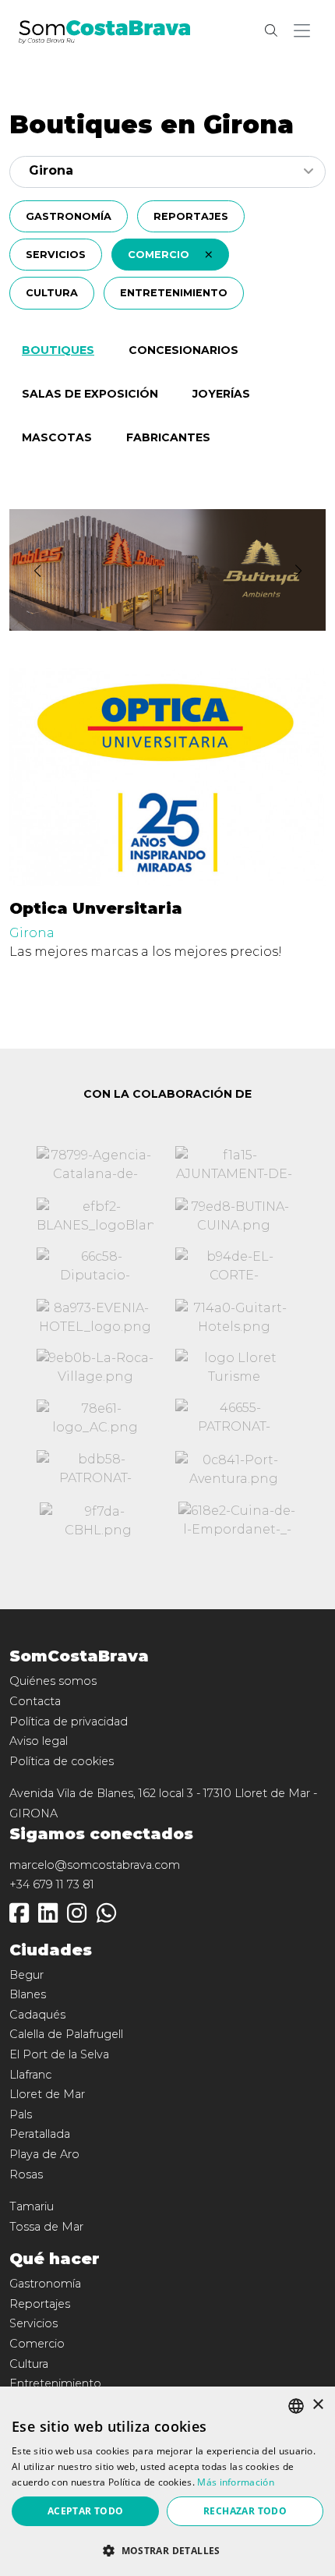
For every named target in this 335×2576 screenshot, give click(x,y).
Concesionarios (183, 350)
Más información (236, 2482)
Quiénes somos (53, 1681)
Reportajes (191, 216)
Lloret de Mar (47, 2094)
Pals (21, 2114)
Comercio (160, 255)
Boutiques (58, 350)
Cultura (52, 293)
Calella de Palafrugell (66, 2034)
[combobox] (167, 172)
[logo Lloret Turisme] (234, 1367)
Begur (26, 1975)
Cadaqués (37, 2015)
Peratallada (40, 2134)
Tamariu (32, 2206)
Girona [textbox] (51, 170)
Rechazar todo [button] (245, 2511)
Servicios (56, 255)
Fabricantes (168, 437)
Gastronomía (69, 216)
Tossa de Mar (46, 2227)
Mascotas (57, 437)
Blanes (28, 1994)
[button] (305, 31)
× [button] (317, 2405)
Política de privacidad (69, 1721)
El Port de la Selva (59, 2054)
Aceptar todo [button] (86, 2511)
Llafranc (30, 2075)
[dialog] (167, 2481)
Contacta (35, 1701)
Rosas (26, 2174)
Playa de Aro (44, 2154)
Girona (32, 933)
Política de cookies (62, 1761)
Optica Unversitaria (96, 908)
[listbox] (296, 2406)
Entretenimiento (174, 293)
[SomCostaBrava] (104, 30)
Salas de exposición (90, 394)
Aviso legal (39, 1741)
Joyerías (221, 394)
